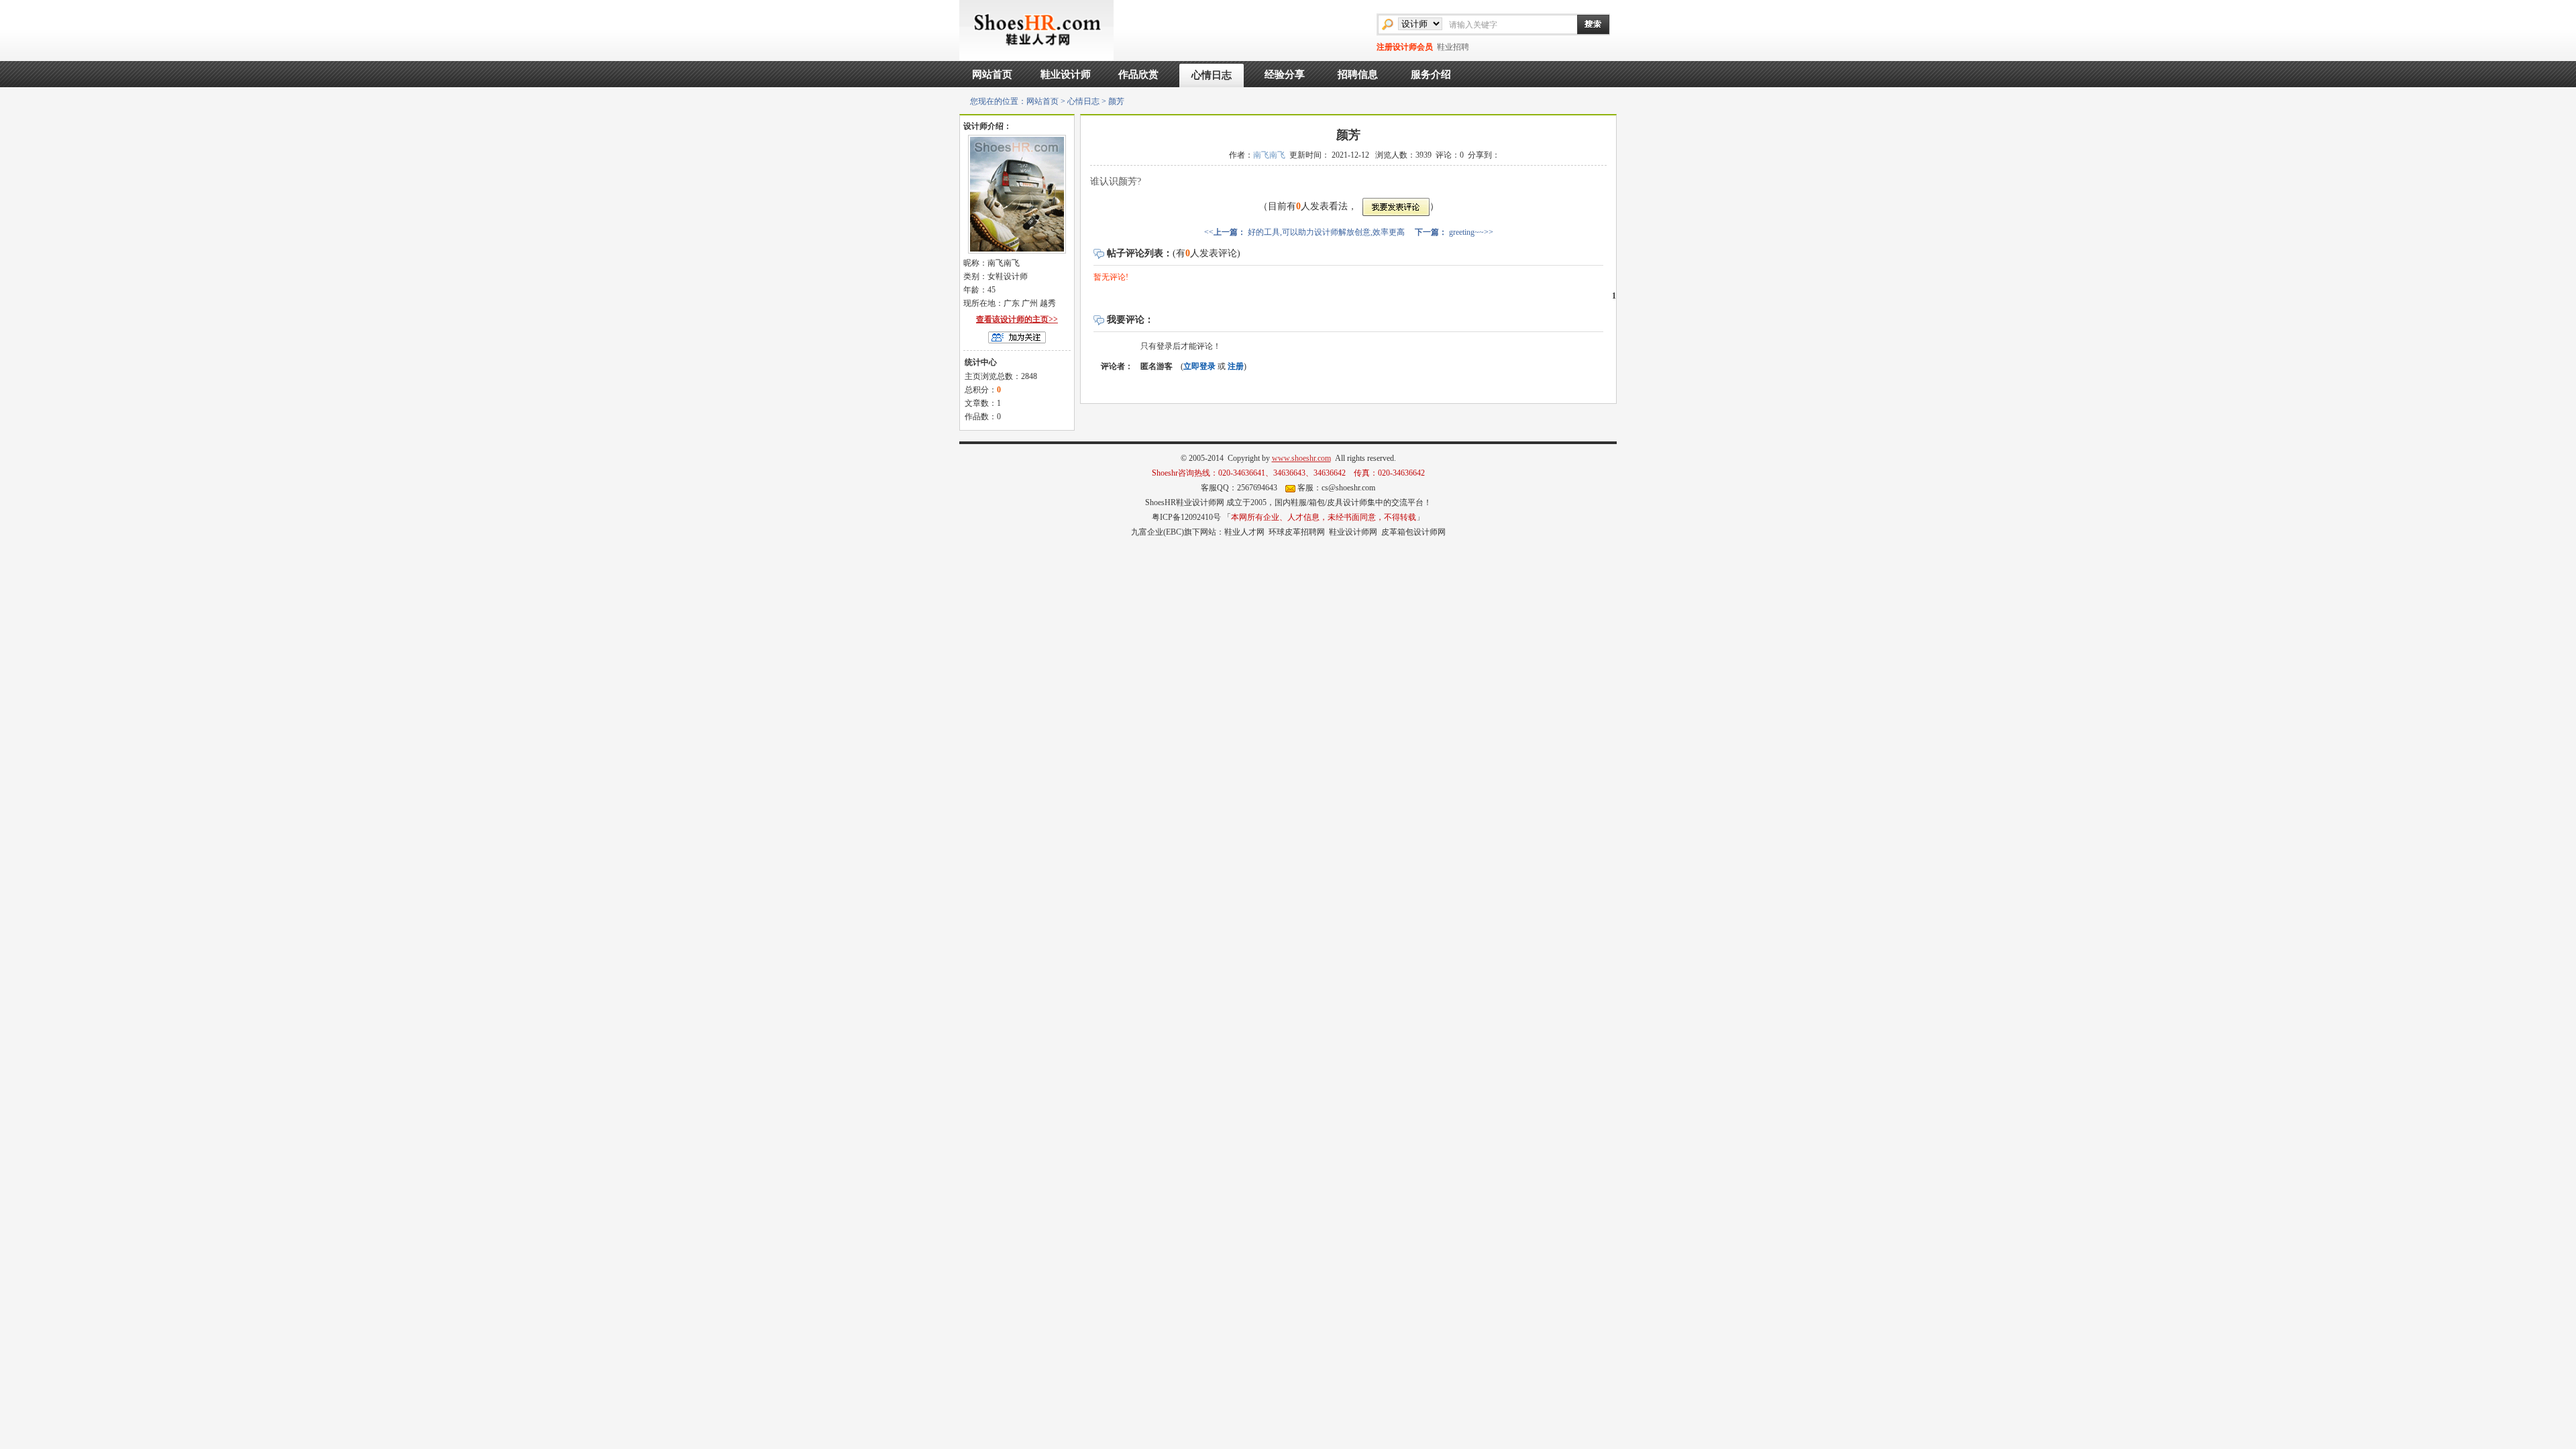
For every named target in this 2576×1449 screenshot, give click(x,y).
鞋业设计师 (1066, 74)
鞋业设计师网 (1353, 532)
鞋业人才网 (1244, 532)
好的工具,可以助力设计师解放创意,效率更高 (1326, 232)
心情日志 (1212, 75)
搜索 (1587, 24)
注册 (1236, 366)
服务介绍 (1431, 74)
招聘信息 (1358, 74)
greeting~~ (1466, 232)
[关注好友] (1017, 337)
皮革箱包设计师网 (1413, 532)
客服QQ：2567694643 (1239, 488)
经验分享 (1285, 74)
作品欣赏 (1138, 74)
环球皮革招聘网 (1297, 532)
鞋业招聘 (1453, 47)
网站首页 (992, 74)
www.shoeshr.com (1301, 458)
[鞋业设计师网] (1036, 30)
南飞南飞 (1269, 155)
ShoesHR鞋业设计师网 (1185, 502)
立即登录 (1199, 366)
